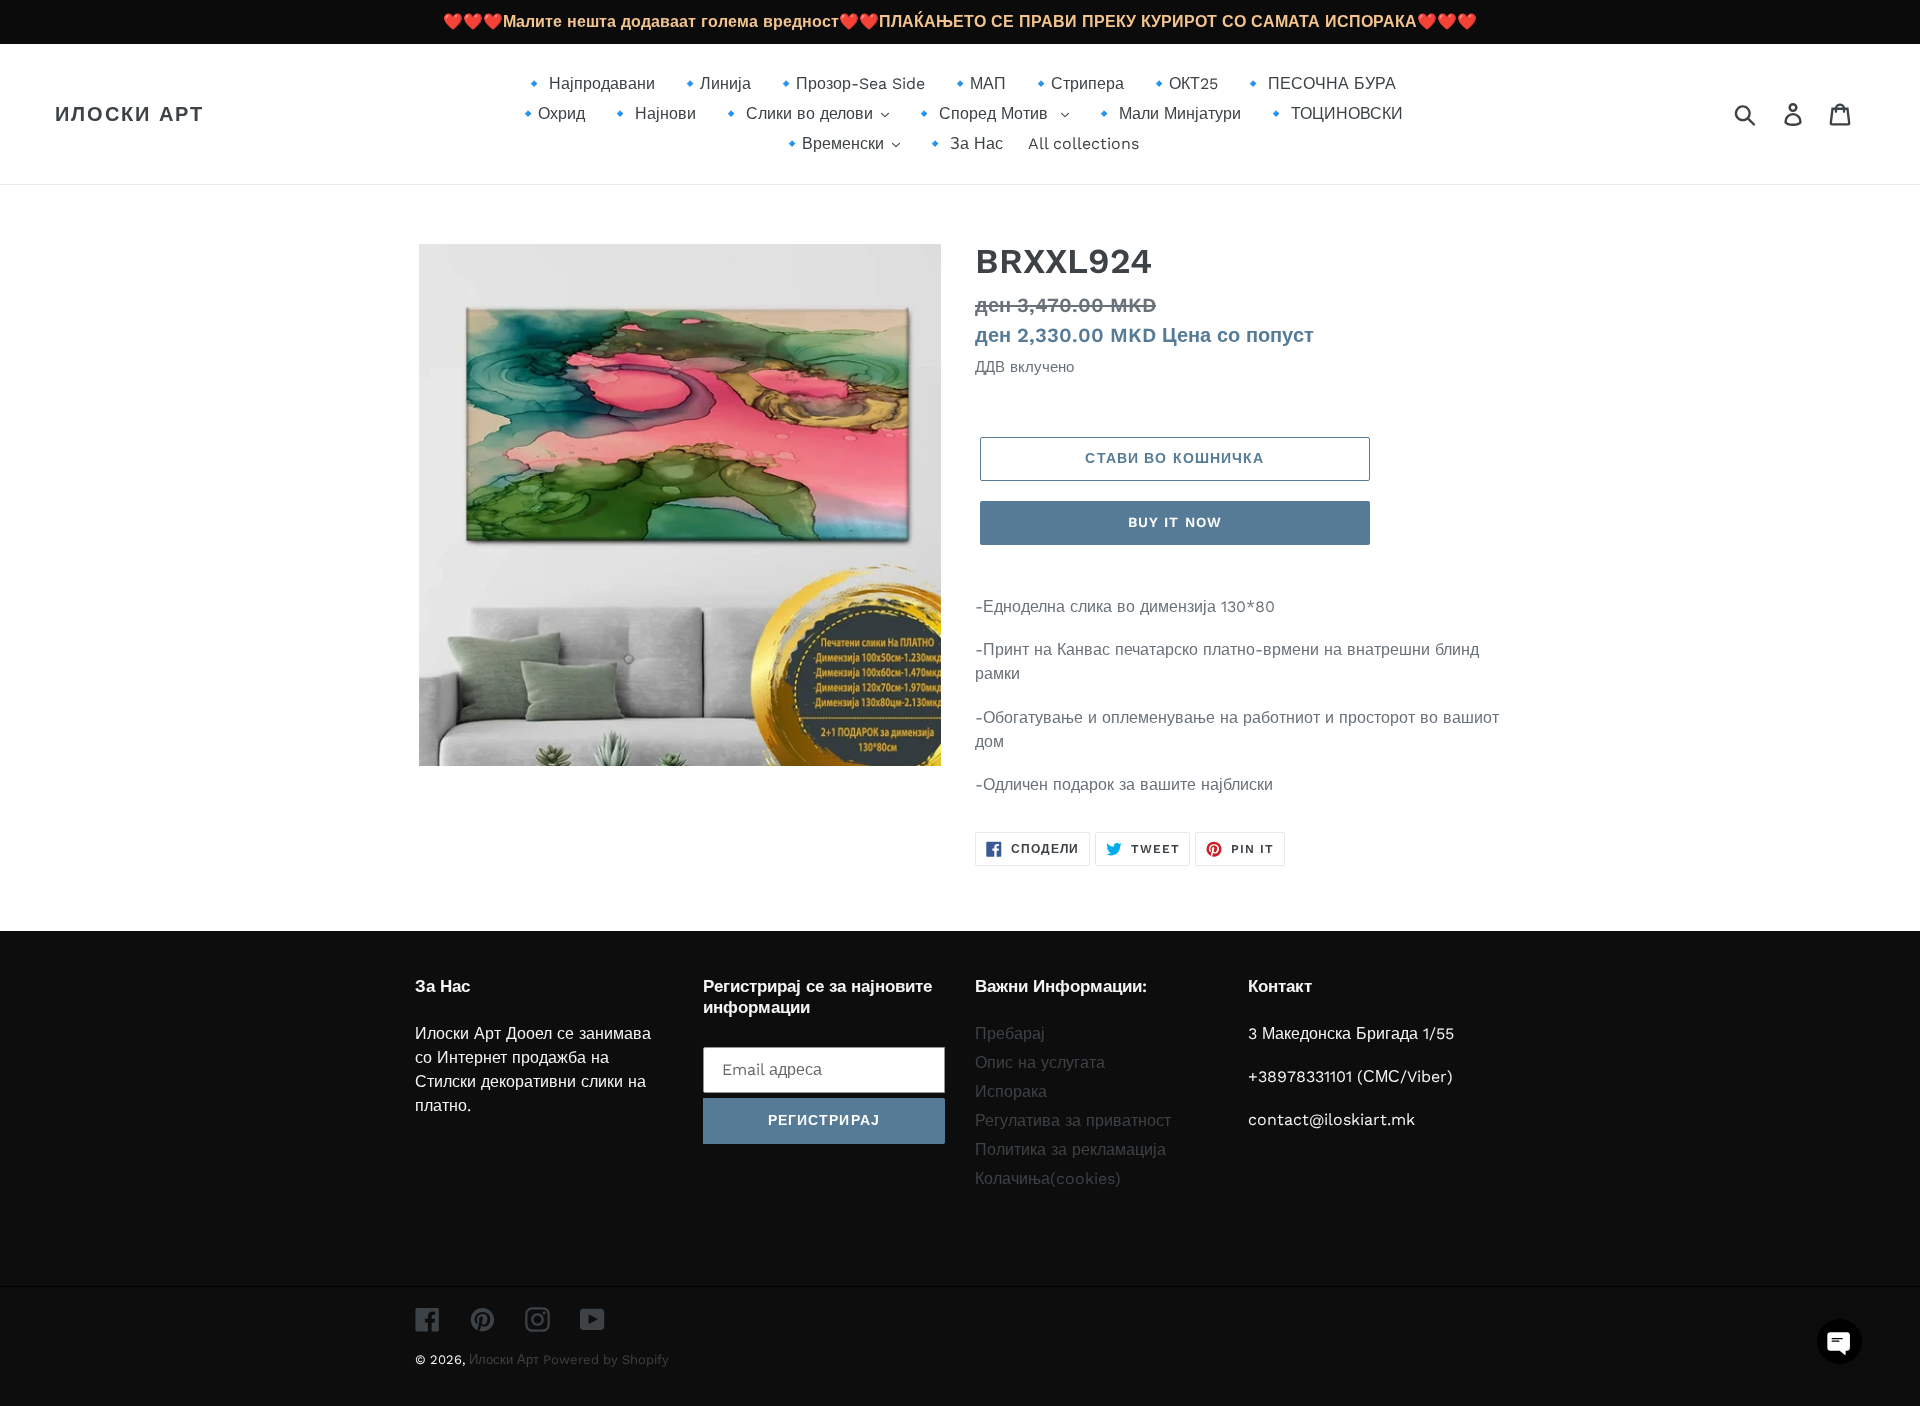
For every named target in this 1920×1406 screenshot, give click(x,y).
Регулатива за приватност (1073, 1120)
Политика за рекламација (1070, 1149)
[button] (1839, 1341)
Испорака (1011, 1091)
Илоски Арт (129, 114)
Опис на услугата (1040, 1062)
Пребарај (1010, 1033)
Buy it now (1175, 522)
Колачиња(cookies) (1048, 1178)
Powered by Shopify (606, 1359)
